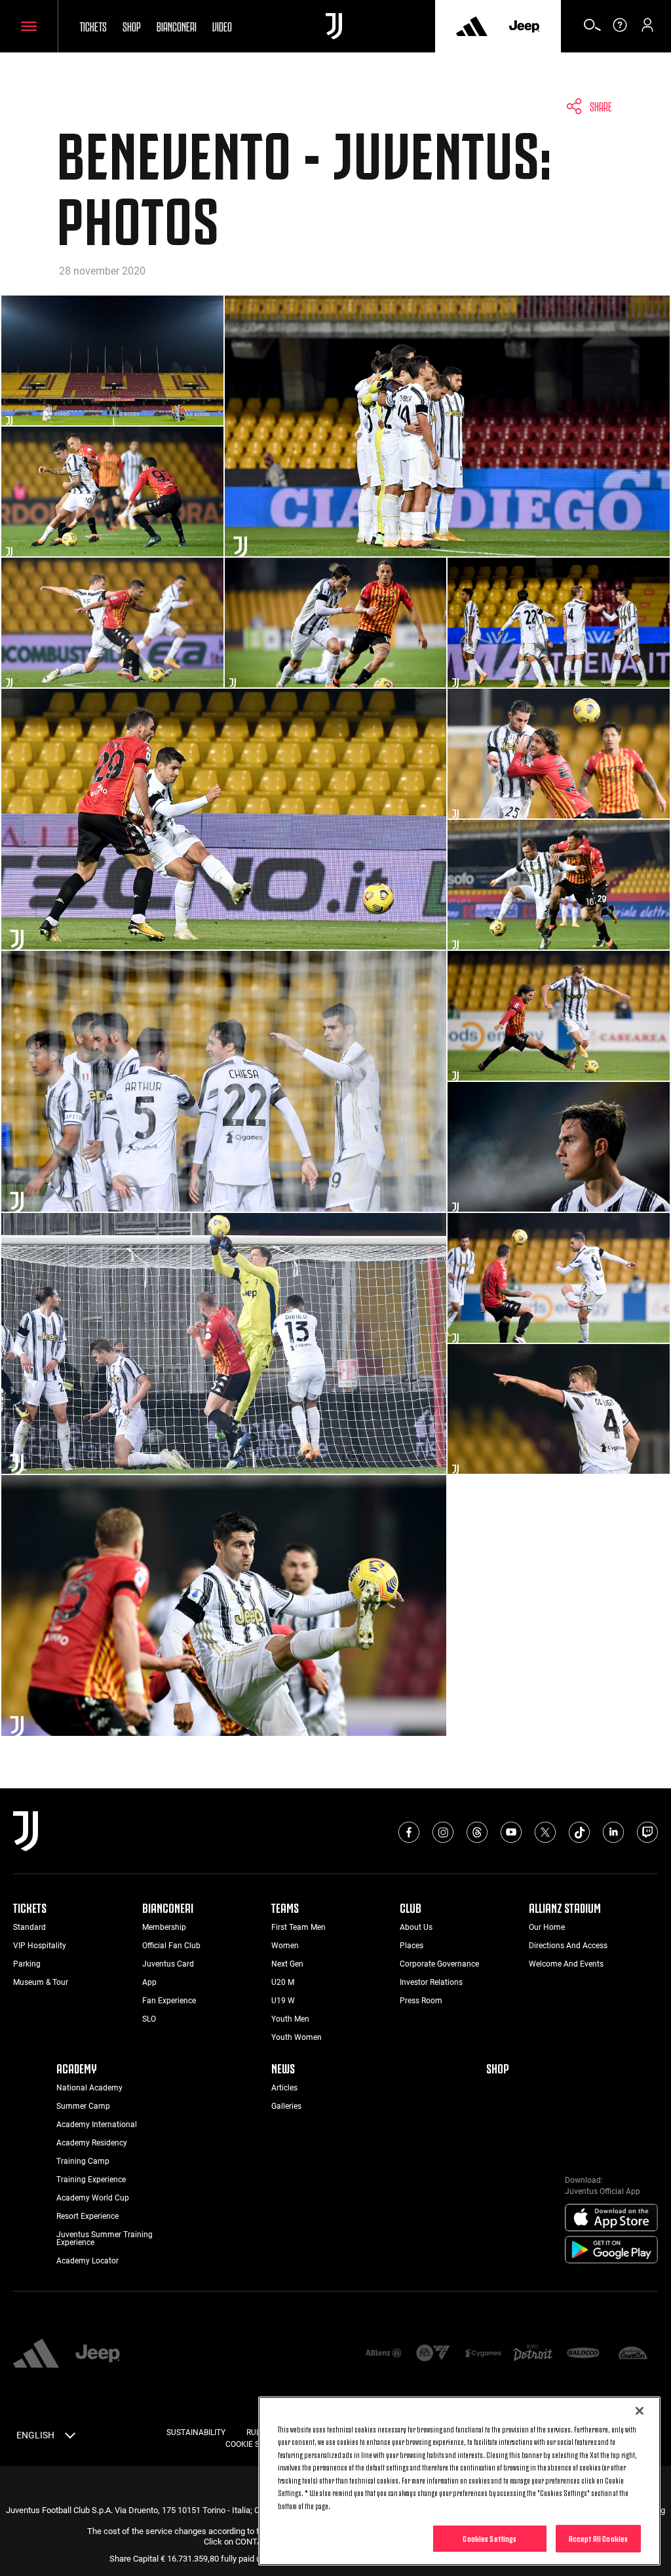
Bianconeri (177, 26)
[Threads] (477, 1832)
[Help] (620, 29)
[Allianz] (383, 2354)
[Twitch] (647, 1832)
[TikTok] (579, 1832)
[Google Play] (611, 2250)
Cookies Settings (489, 2538)
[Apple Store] (611, 2218)
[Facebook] (409, 1832)
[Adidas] (472, 26)
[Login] (647, 29)
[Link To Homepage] (334, 26)
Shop (132, 26)
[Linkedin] (613, 1832)
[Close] (640, 2411)
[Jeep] (524, 26)
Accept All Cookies (598, 2538)
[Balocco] (583, 2354)
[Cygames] (483, 2354)
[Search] (592, 29)
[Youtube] (511, 1832)
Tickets (93, 26)
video (222, 26)
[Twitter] (545, 1832)
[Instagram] (443, 1832)
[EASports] (433, 2354)
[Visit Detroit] (533, 2354)
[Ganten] (633, 2354)
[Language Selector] (70, 2438)
